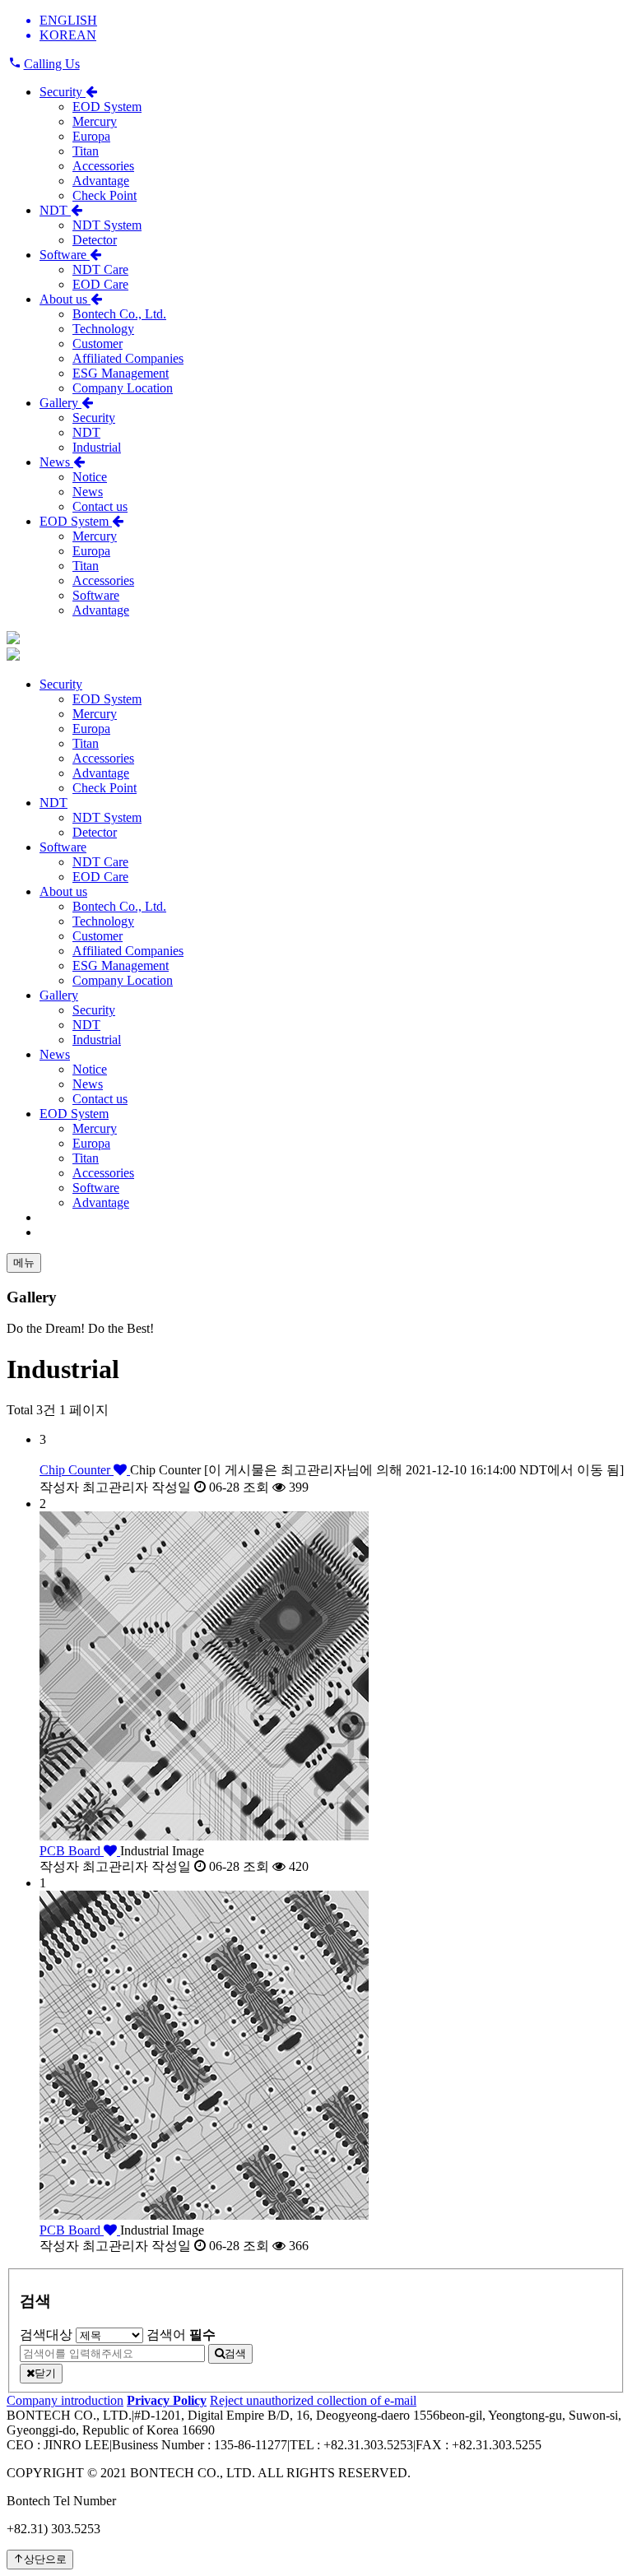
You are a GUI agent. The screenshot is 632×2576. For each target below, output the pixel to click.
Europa (91, 136)
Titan (86, 151)
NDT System (107, 225)
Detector (95, 240)
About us (65, 299)
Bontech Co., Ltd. (119, 314)
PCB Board (72, 1851)
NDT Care (100, 269)
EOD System (107, 107)
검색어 (181, 2335)
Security (63, 92)
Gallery (60, 403)
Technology (103, 329)
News (56, 462)
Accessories (103, 166)
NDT (55, 210)
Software (65, 255)
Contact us (100, 506)
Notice (90, 477)
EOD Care (100, 284)
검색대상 (46, 2335)
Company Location (123, 388)
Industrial (97, 447)
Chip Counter (77, 1470)
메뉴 (24, 1262)
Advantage (101, 181)
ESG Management (121, 373)
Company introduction (65, 2400)
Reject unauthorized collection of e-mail (313, 2400)
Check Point (105, 195)
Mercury (95, 121)
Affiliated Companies (128, 358)
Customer (98, 343)
